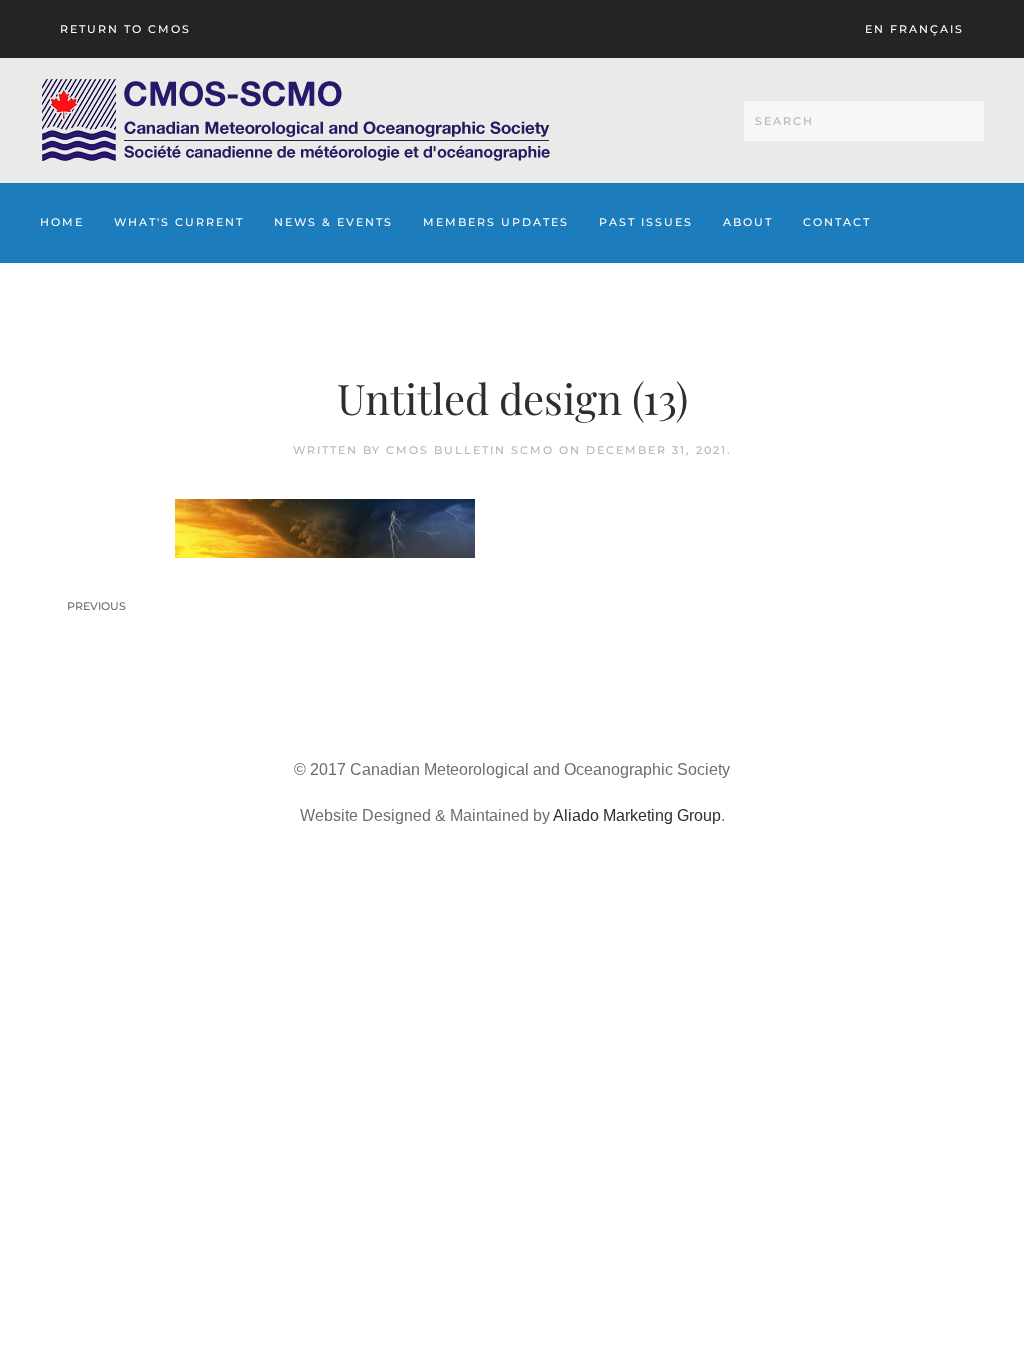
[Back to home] (295, 120)
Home (62, 222)
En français (914, 29)
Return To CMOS (125, 29)
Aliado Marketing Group (637, 815)
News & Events (333, 222)
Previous (96, 606)
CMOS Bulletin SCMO (470, 450)
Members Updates (496, 222)
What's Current (179, 222)
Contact (837, 222)
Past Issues (646, 222)
